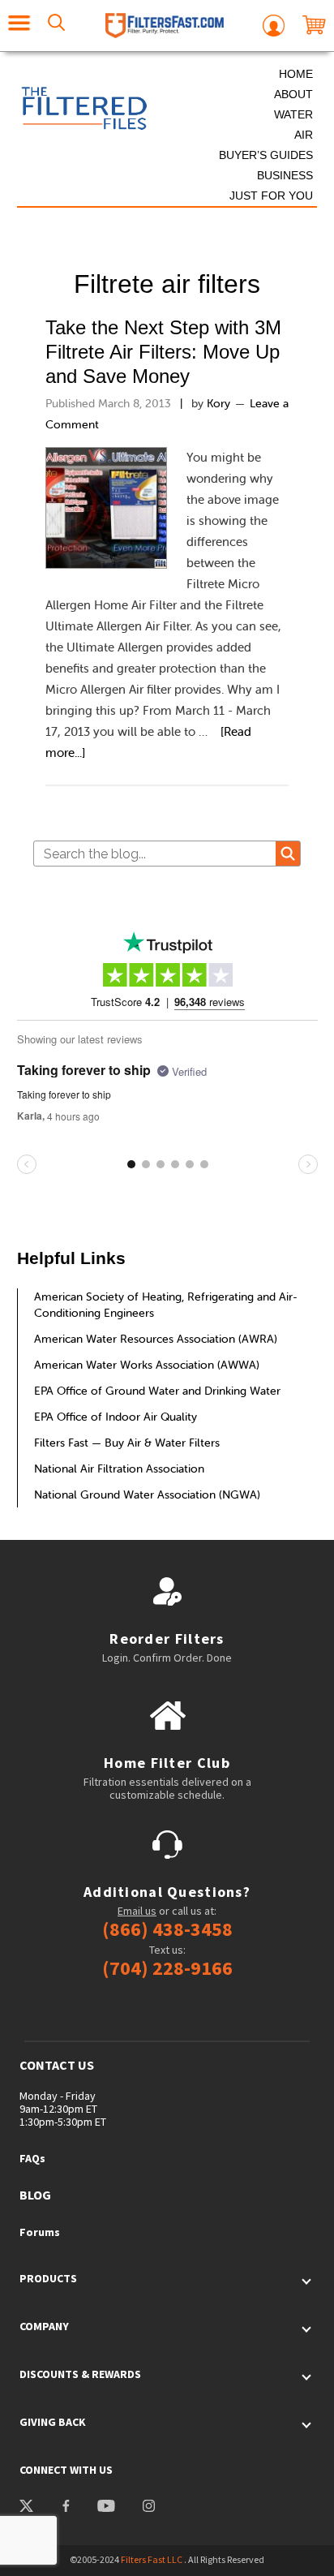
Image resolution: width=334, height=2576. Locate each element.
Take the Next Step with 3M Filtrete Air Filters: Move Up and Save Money (163, 352)
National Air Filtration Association (119, 1469)
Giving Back (53, 2422)
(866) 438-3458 (167, 1929)
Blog (35, 2195)
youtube (105, 2508)
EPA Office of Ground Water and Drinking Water (157, 1391)
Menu (19, 26)
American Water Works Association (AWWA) (147, 1365)
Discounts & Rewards (80, 2374)
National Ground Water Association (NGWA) (147, 1494)
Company (44, 2326)
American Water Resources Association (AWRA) (156, 1339)
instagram (149, 2508)
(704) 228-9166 (167, 1968)
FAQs (32, 2158)
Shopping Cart (314, 26)
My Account (274, 26)
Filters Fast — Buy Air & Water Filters (127, 1443)
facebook (65, 2508)
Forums (40, 2232)
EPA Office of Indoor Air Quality (116, 1417)
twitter (27, 2508)
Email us (137, 1911)
